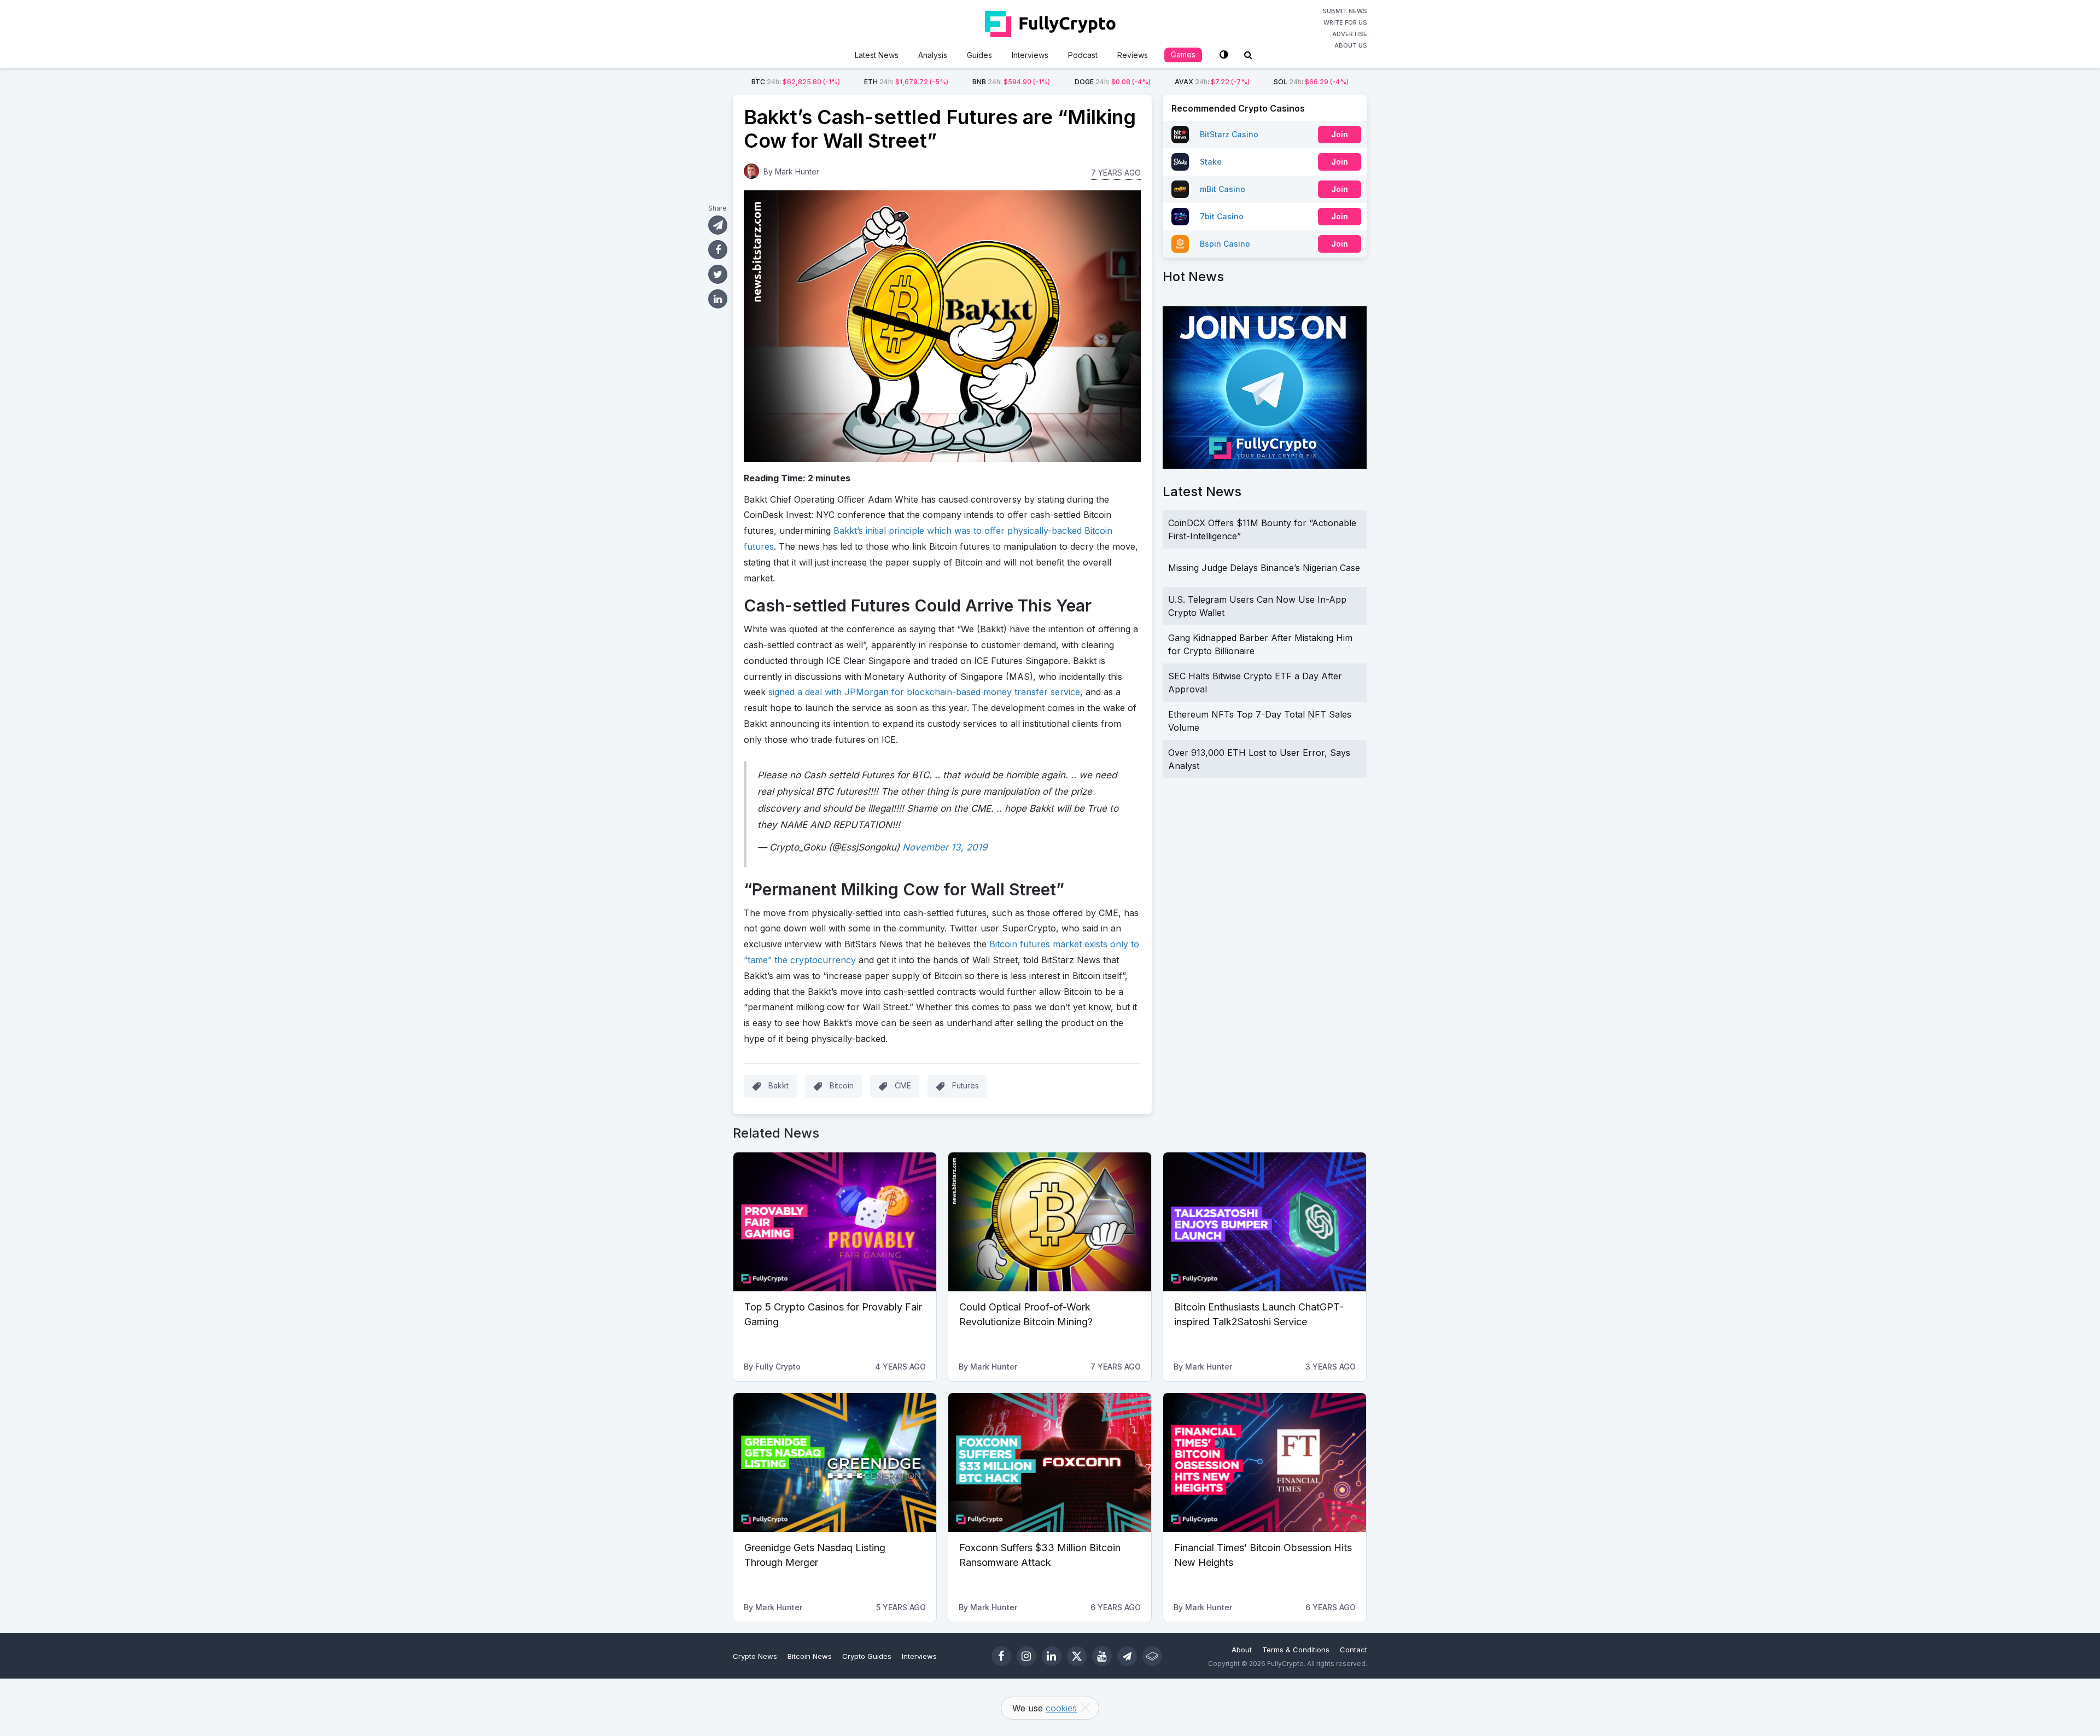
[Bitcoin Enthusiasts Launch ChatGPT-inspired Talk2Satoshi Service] (1265, 1222)
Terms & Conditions (1296, 1650)
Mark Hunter (797, 171)
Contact (1354, 1650)
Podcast (1083, 55)
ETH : (906, 82)
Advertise (1350, 34)
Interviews (1030, 55)
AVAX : (1212, 82)
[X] (1077, 1656)
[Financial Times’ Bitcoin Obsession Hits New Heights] (1265, 1463)
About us (1351, 45)
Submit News (1345, 11)
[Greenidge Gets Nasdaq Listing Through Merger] (835, 1463)
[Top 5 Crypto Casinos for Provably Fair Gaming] (835, 1222)
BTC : (796, 82)
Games (1183, 54)
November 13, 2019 (945, 847)
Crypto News (755, 1656)
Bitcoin (842, 1085)
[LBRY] (1152, 1656)
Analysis (933, 55)
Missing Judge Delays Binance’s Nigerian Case (1264, 568)
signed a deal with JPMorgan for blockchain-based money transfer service (924, 692)
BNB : (1011, 82)
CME (903, 1085)
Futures (966, 1085)
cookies (1061, 1708)
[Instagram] (1026, 1656)
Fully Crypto (778, 1367)
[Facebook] (1001, 1656)
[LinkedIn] (1052, 1656)
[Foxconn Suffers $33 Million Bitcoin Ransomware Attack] (1050, 1463)
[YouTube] (1102, 1656)
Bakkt (778, 1085)
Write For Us (1345, 22)
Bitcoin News (810, 1656)
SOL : (1311, 82)
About (1242, 1650)
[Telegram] (1127, 1656)
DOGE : (1113, 82)
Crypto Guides (867, 1656)
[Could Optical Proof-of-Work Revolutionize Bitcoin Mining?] (1050, 1222)
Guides (979, 55)
